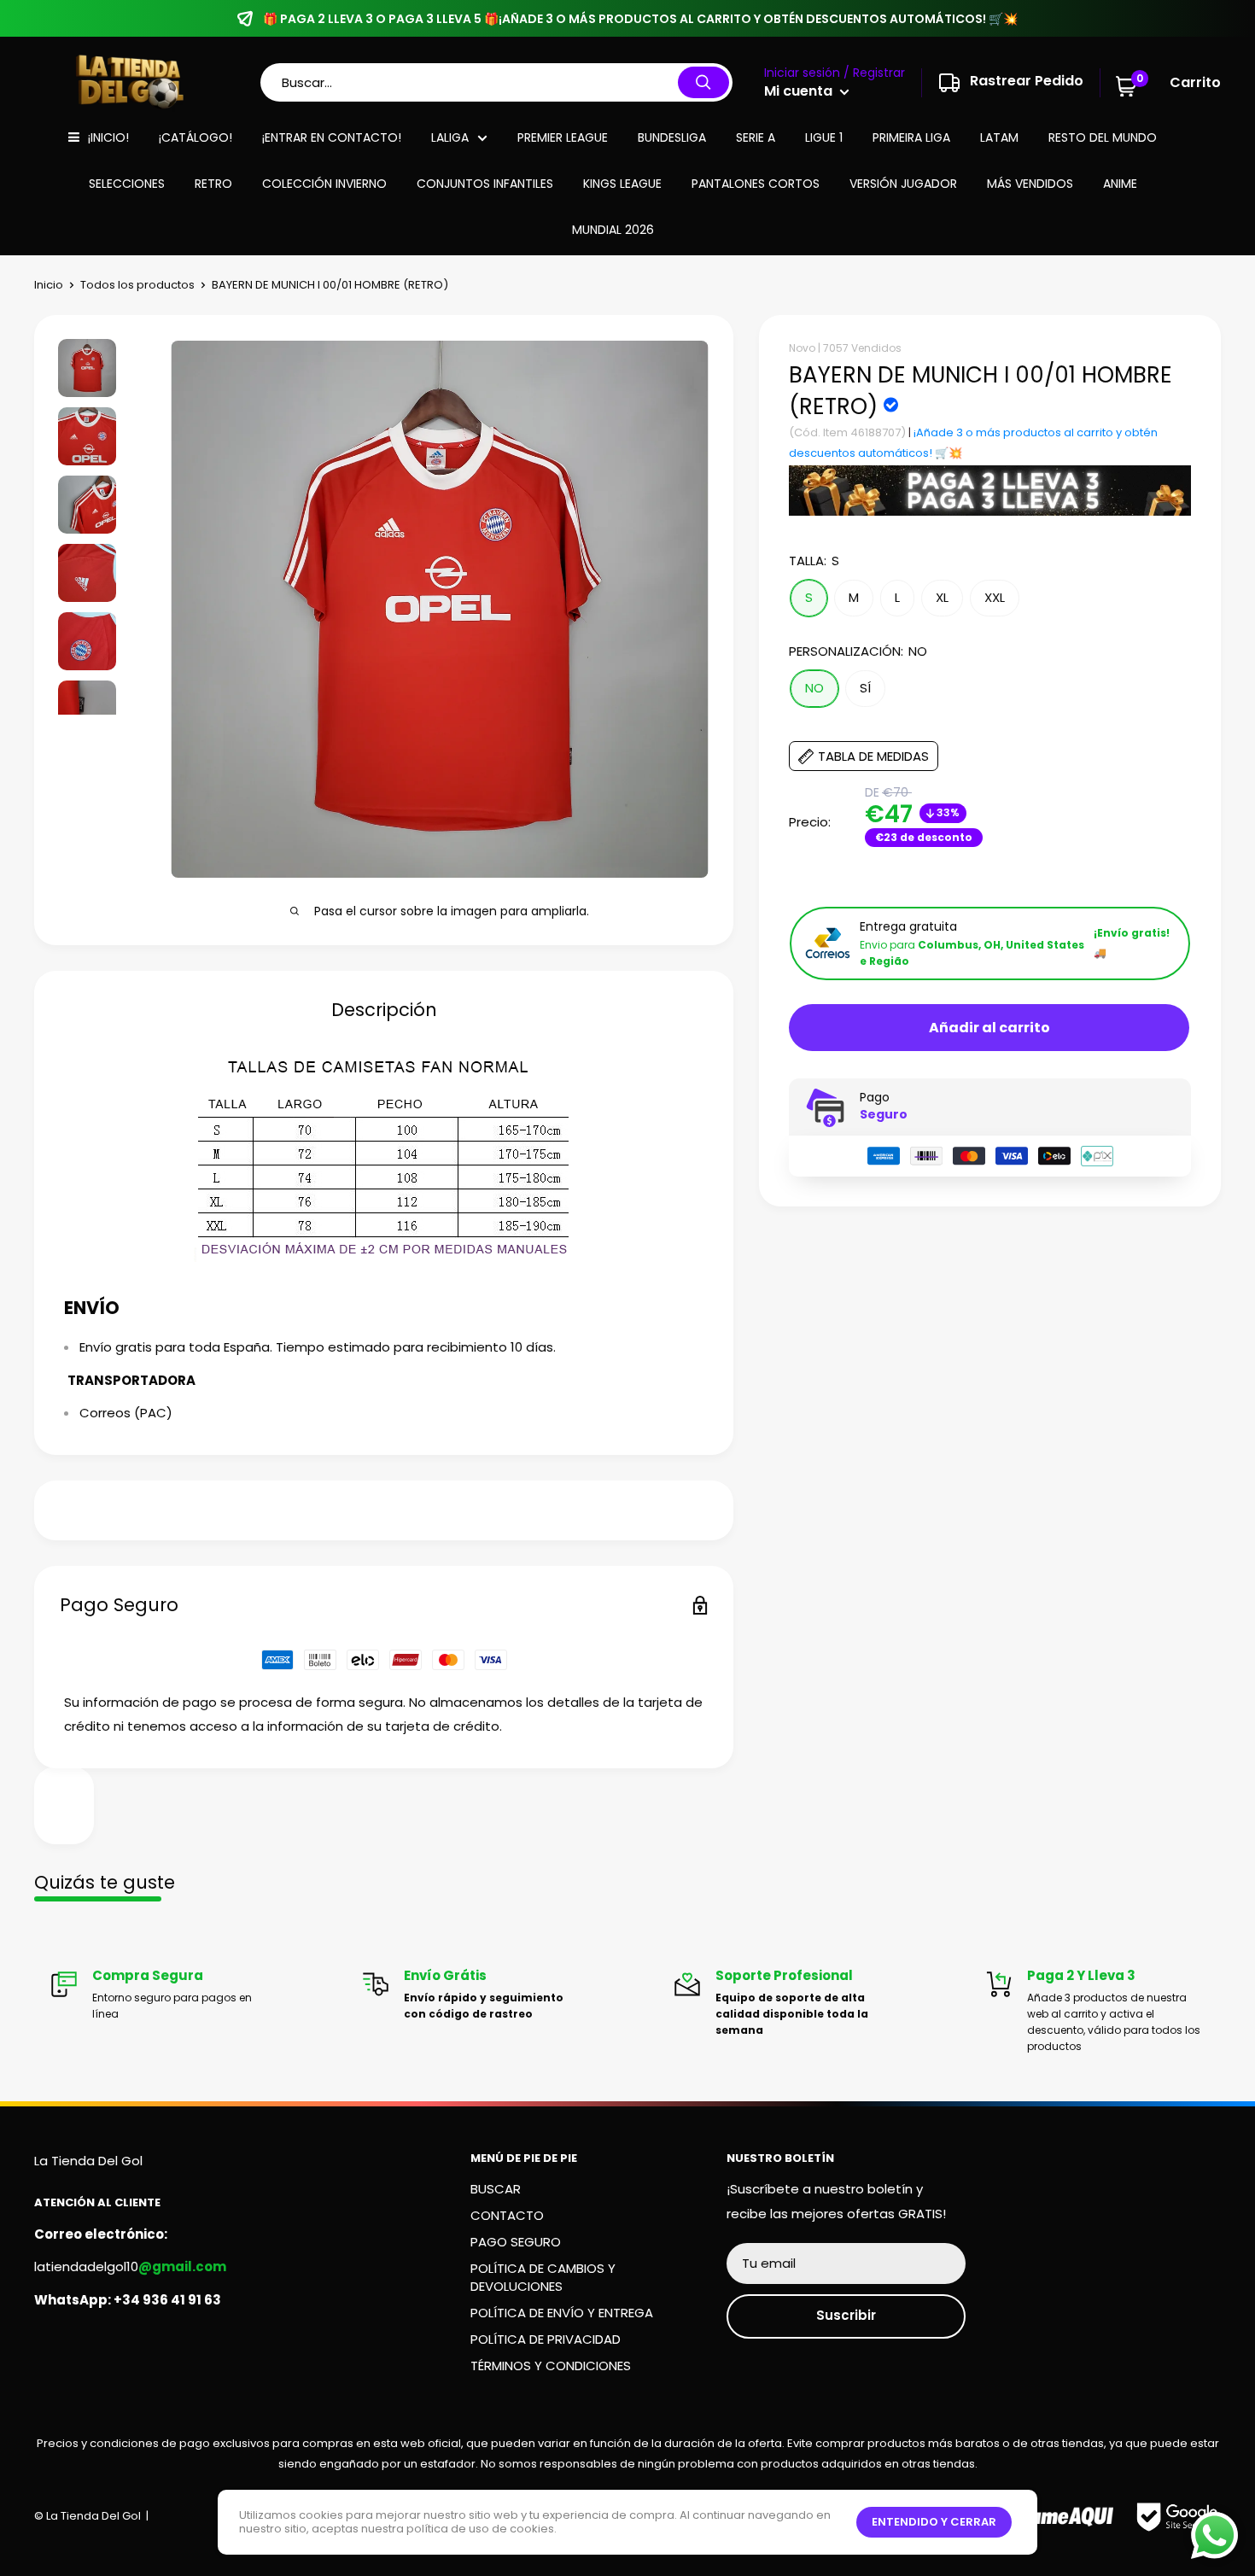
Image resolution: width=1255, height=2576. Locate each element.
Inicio (49, 285)
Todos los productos (137, 285)
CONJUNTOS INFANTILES (485, 184)
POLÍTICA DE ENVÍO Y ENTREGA (562, 2313)
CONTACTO (507, 2215)
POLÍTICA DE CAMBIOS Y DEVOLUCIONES (543, 2277)
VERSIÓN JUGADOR (903, 184)
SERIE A (756, 137)
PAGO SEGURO (516, 2242)
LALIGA (450, 137)
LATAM (999, 137)
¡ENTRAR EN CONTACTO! (332, 137)
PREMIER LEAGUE (563, 137)
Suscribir (846, 2315)
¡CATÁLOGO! (196, 137)
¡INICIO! (108, 137)
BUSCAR (496, 2189)
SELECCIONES (127, 184)
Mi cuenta (800, 91)
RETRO (213, 184)
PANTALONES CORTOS (756, 184)
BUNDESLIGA (672, 137)
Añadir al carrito (989, 1028)
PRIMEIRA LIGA (911, 137)
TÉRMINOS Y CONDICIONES (551, 2366)
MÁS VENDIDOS (1030, 184)
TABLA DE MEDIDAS (873, 757)
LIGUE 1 (824, 137)
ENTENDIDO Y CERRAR (934, 2522)
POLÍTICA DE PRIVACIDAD (546, 2339)
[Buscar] (703, 82)
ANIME (1120, 184)
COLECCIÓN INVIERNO (324, 184)
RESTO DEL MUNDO (1103, 137)
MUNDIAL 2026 (613, 230)
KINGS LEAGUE (622, 184)
